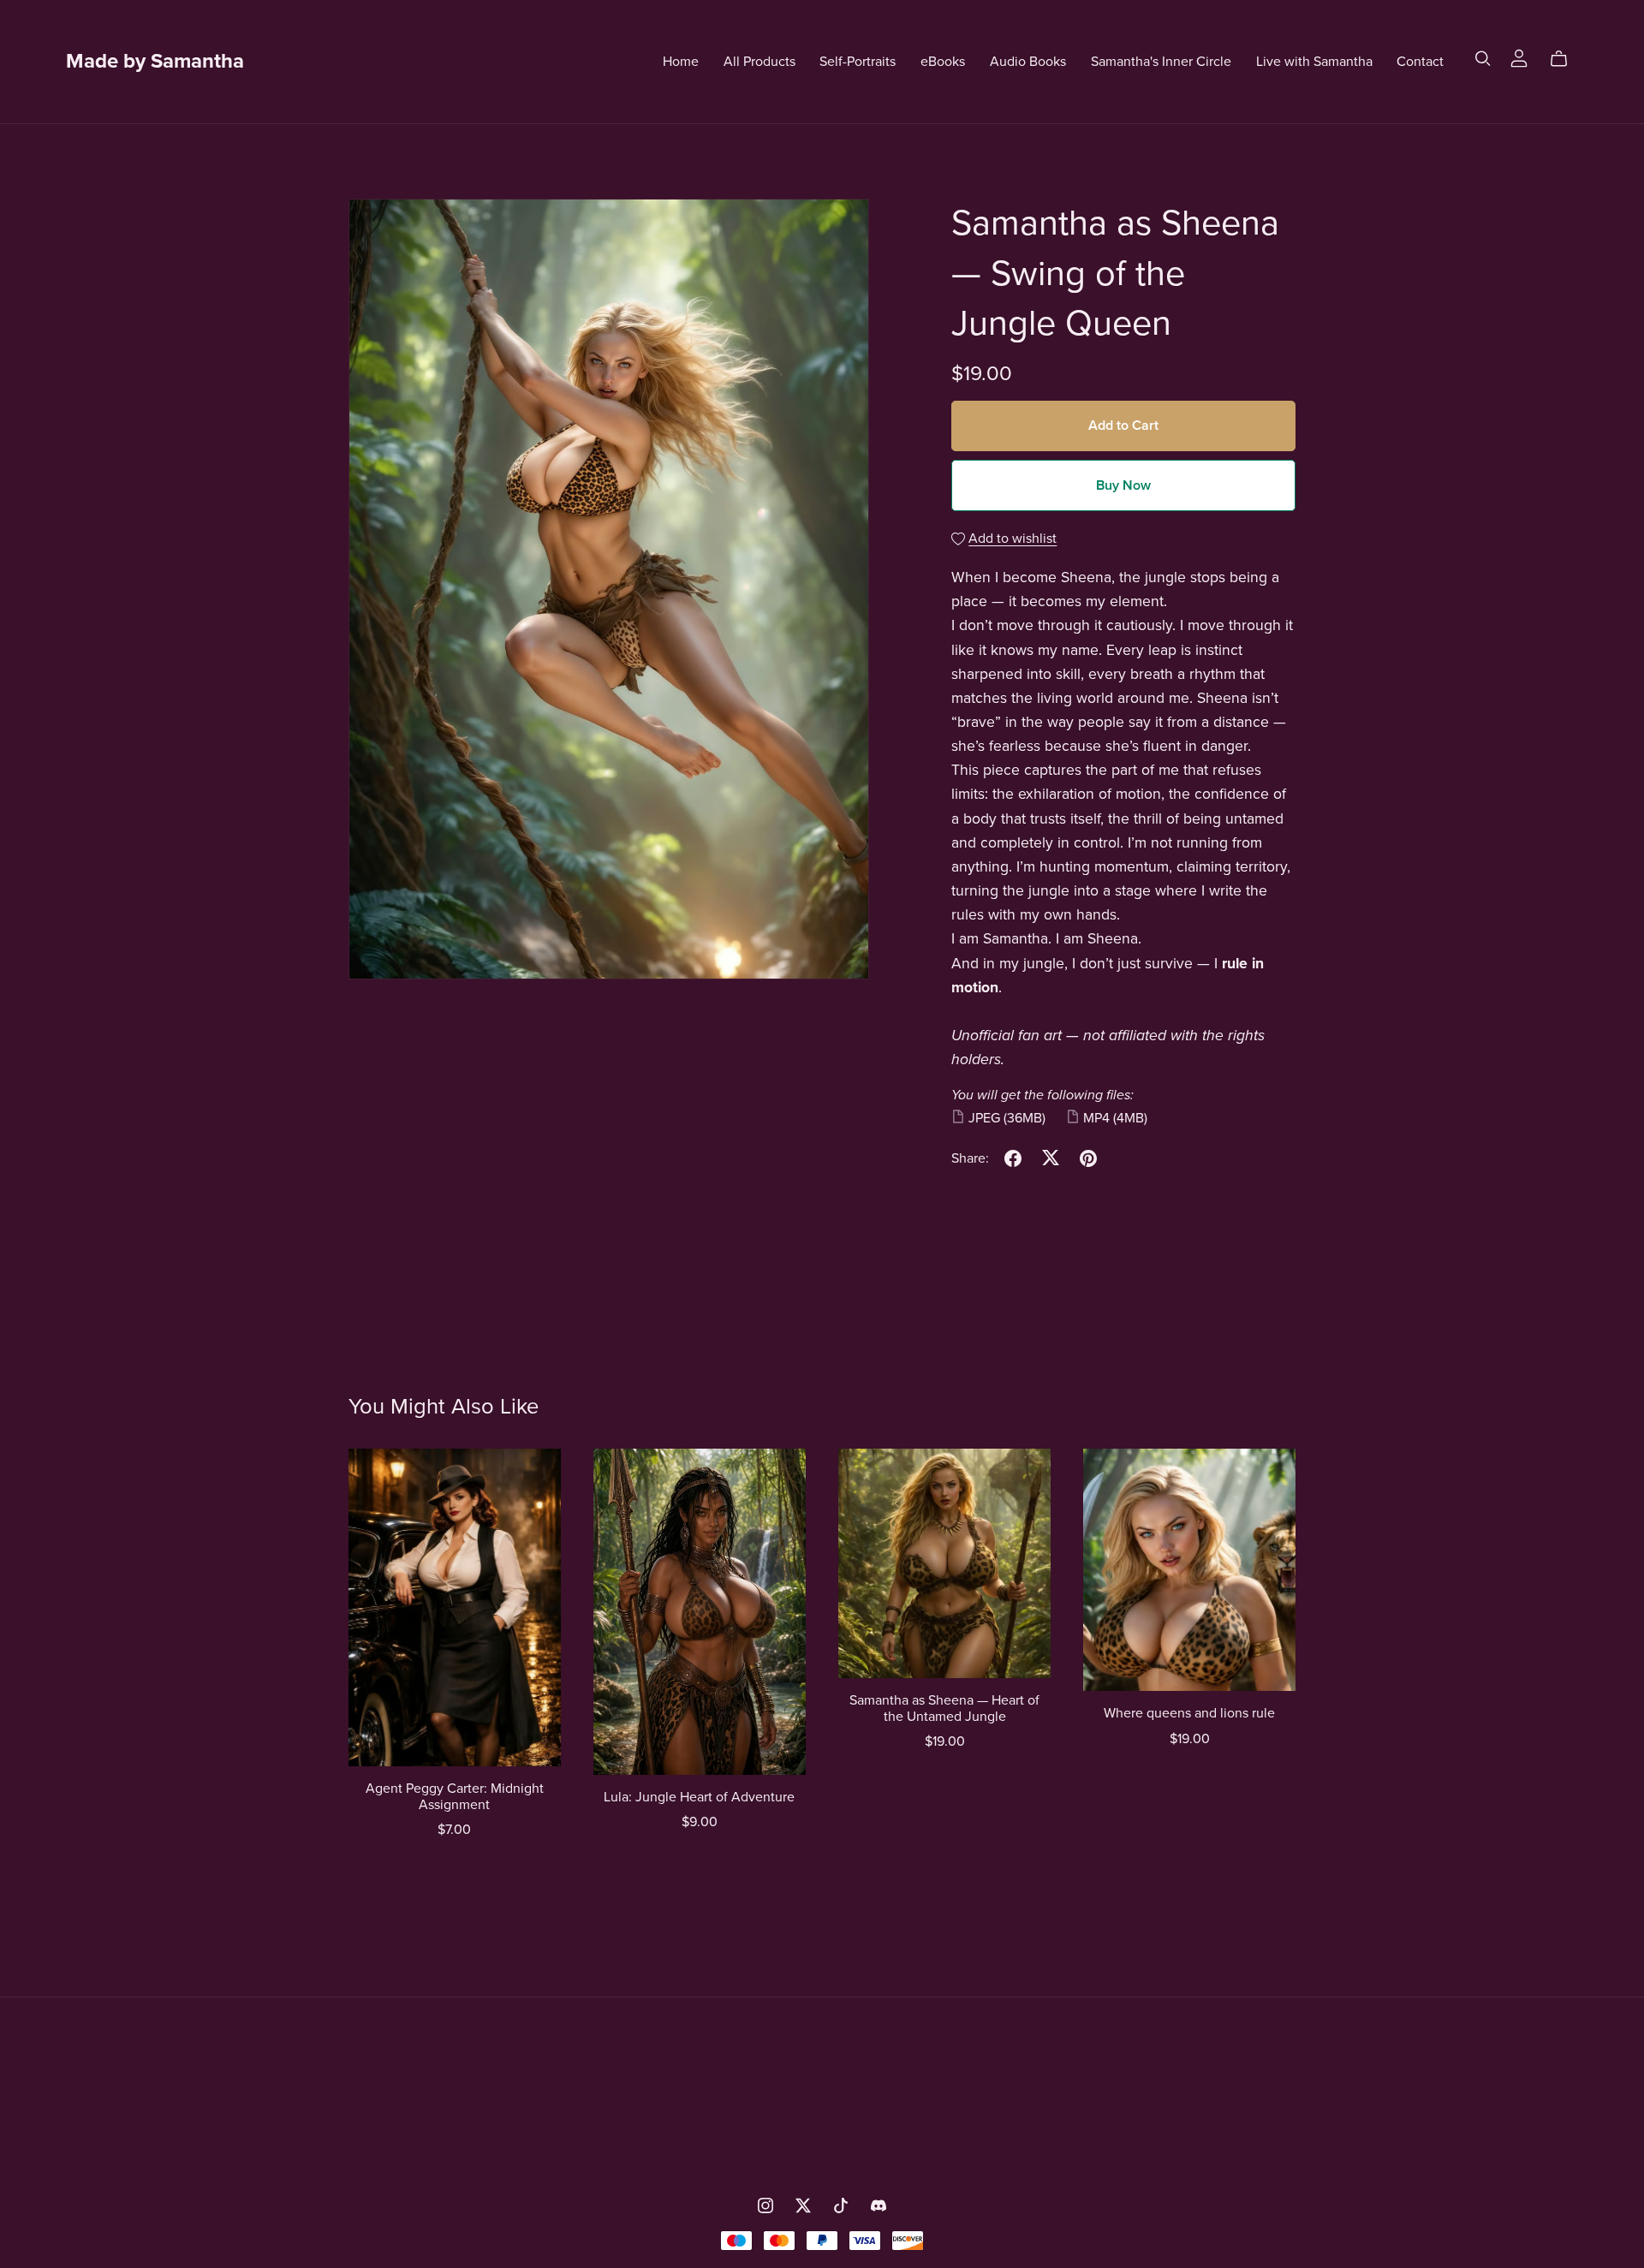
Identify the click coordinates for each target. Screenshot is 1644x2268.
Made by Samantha (155, 61)
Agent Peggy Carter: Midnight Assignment (455, 1797)
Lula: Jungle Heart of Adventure (699, 1797)
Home (681, 61)
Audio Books (1028, 61)
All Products (759, 61)
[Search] (1483, 59)
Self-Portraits (858, 61)
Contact (1420, 61)
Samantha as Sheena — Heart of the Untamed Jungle (944, 1708)
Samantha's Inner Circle (1161, 61)
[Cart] (1566, 59)
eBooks (943, 61)
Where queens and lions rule (1189, 1713)
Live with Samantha (1314, 61)
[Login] (1519, 57)
